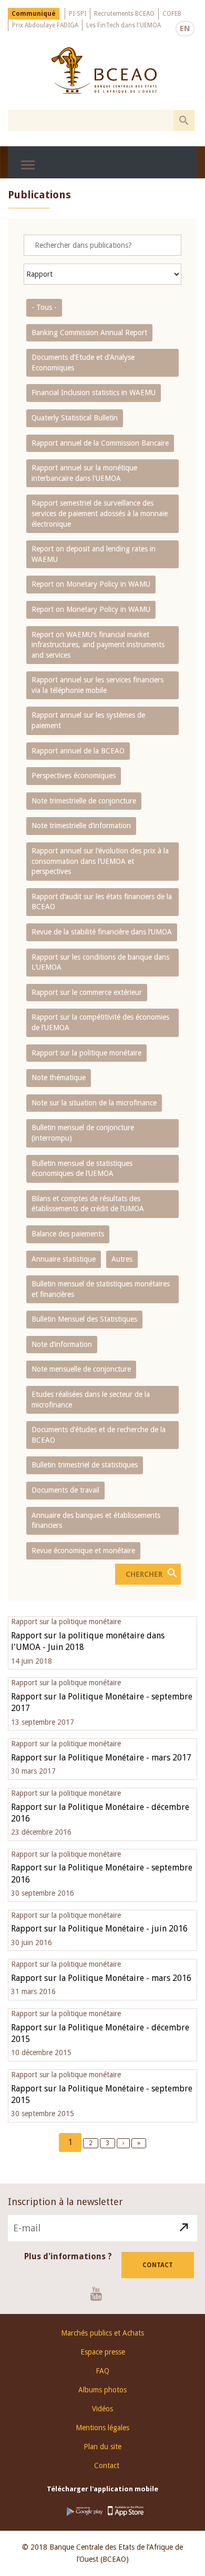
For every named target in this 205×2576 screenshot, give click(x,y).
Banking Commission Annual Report (89, 333)
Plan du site (102, 2447)
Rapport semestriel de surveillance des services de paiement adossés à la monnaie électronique (100, 513)
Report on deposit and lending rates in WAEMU (94, 554)
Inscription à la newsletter (65, 2202)
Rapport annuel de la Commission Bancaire (100, 443)
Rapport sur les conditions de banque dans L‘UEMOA (100, 962)
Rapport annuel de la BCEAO (78, 751)
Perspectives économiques (74, 776)
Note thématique (59, 1078)
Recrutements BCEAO (124, 14)
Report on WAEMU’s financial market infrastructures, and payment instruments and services (98, 645)
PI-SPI (78, 14)
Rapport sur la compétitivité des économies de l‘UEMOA (100, 1022)
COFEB (172, 14)
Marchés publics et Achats (102, 2333)
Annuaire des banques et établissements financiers (96, 1521)
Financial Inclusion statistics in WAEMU (94, 393)
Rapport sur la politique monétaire (86, 1053)
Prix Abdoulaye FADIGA (45, 25)
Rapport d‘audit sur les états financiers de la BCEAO (102, 902)
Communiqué (34, 14)
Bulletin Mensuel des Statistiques (84, 1319)
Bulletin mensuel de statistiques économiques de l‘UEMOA (82, 1169)
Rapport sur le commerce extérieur (87, 992)
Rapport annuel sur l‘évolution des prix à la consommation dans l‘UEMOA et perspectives (100, 861)
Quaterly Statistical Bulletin (75, 418)
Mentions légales (102, 2428)
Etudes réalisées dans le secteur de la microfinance (91, 1400)
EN (185, 28)
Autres (122, 1259)
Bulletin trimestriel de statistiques (85, 1465)
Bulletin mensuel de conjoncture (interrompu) (83, 1133)
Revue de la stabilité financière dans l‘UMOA (102, 932)
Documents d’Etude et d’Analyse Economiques (83, 363)
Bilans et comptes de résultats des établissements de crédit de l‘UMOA (88, 1204)
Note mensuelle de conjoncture (81, 1369)
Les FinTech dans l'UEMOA (124, 25)
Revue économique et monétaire (83, 1551)
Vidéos (102, 2409)
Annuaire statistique (64, 1259)
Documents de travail (65, 1490)
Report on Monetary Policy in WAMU (91, 584)
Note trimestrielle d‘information (81, 826)
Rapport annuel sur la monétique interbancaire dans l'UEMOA (84, 473)
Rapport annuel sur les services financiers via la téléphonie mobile (98, 685)
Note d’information (62, 1344)
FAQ (102, 2371)
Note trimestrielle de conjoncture (84, 801)
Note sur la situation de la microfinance (94, 1103)
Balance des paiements (68, 1234)
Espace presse (103, 2352)
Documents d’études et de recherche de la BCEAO (99, 1435)
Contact (158, 2265)
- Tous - (44, 307)
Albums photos (102, 2390)
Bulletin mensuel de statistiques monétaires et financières (101, 1289)
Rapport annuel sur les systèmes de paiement (88, 720)
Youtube (100, 2293)
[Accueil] (104, 71)
